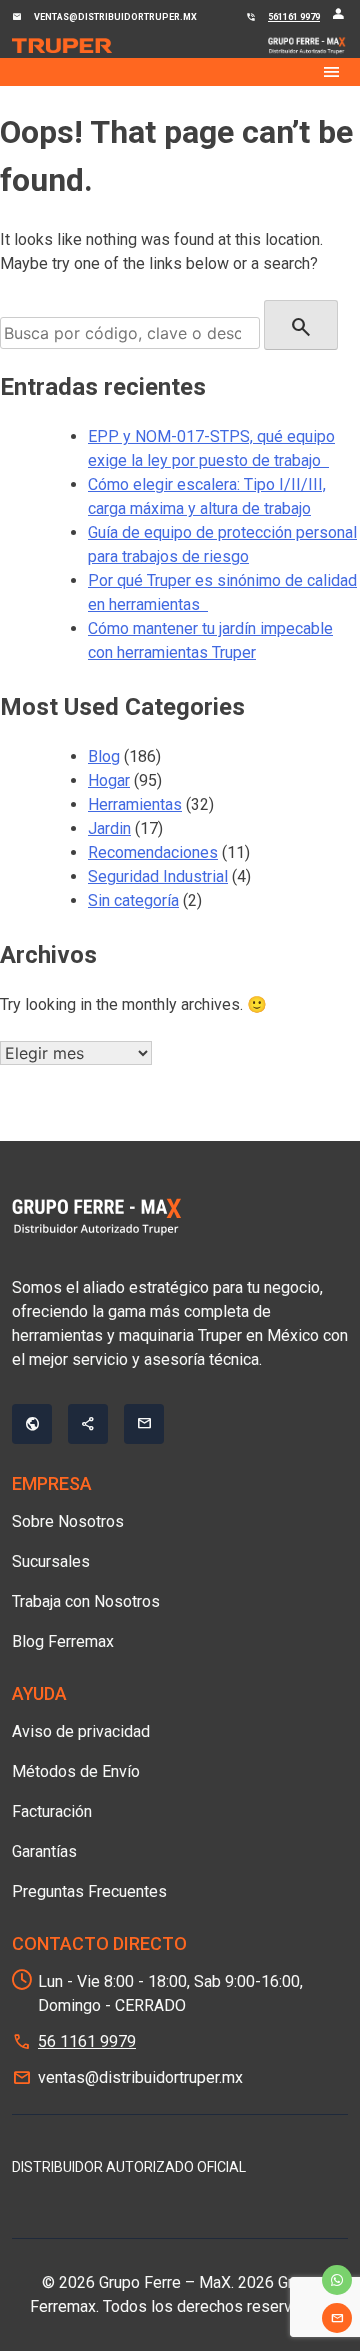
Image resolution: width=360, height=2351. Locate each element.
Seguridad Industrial (158, 876)
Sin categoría (133, 900)
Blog (104, 756)
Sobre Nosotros (68, 1521)
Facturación (52, 1811)
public (32, 1424)
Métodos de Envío (76, 1771)
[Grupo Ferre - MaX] (62, 46)
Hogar (109, 780)
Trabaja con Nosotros (86, 1601)
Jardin (109, 828)
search (301, 327)
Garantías (44, 1851)
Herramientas (135, 804)
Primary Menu (180, 72)
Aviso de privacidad (81, 1731)
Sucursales (51, 1561)
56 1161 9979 (87, 2041)
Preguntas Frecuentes (89, 1891)
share (88, 1424)
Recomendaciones (153, 852)
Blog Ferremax (63, 1641)
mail (337, 2318)
